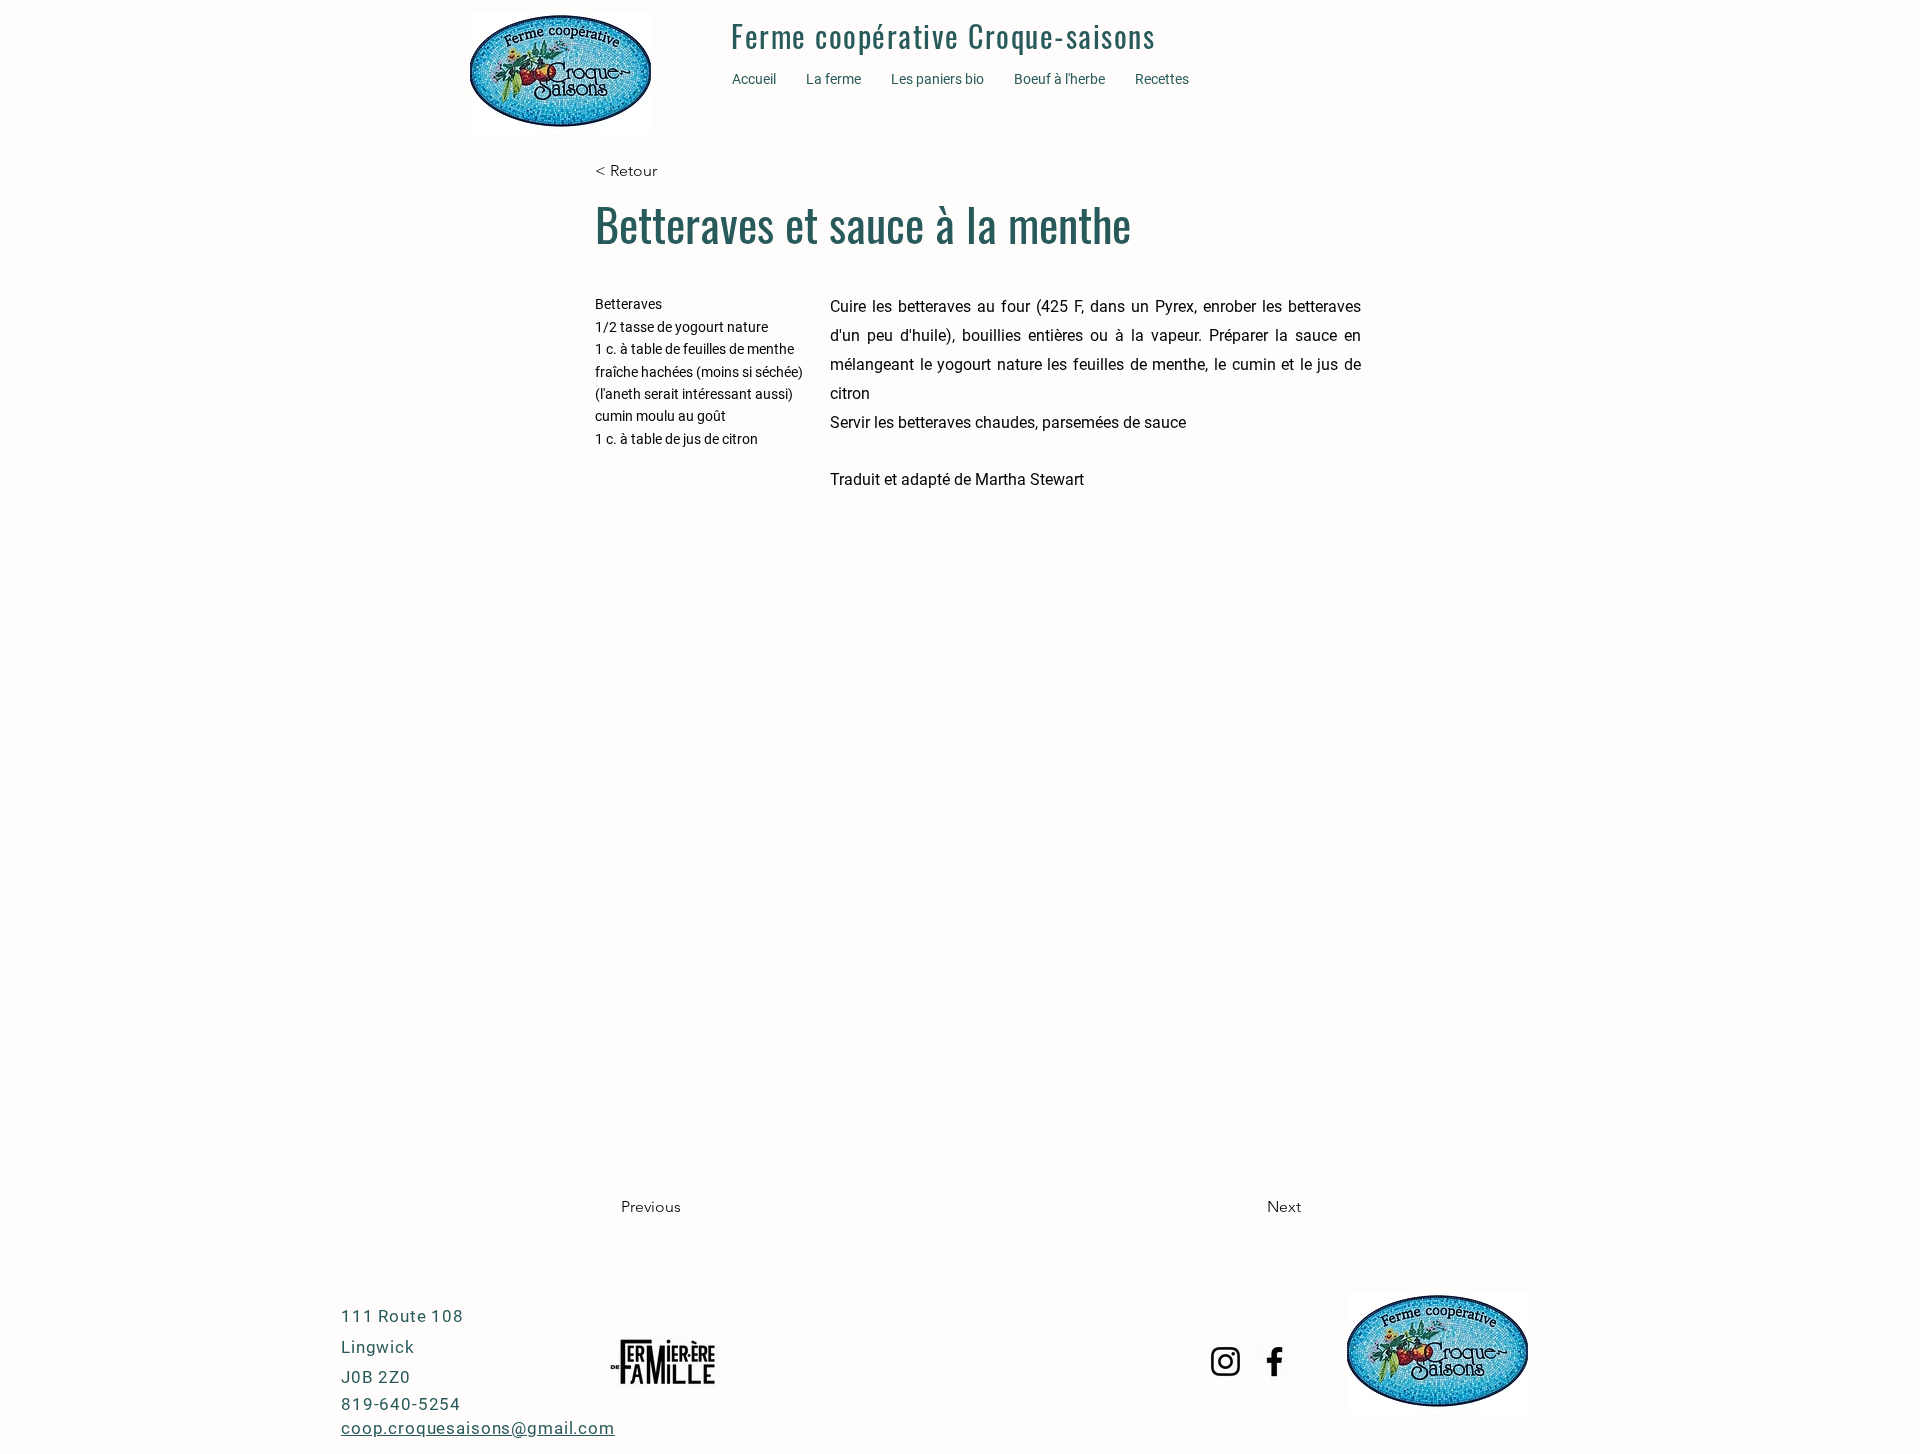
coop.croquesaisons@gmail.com (478, 1428)
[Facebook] (1274, 1361)
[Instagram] (1225, 1361)
